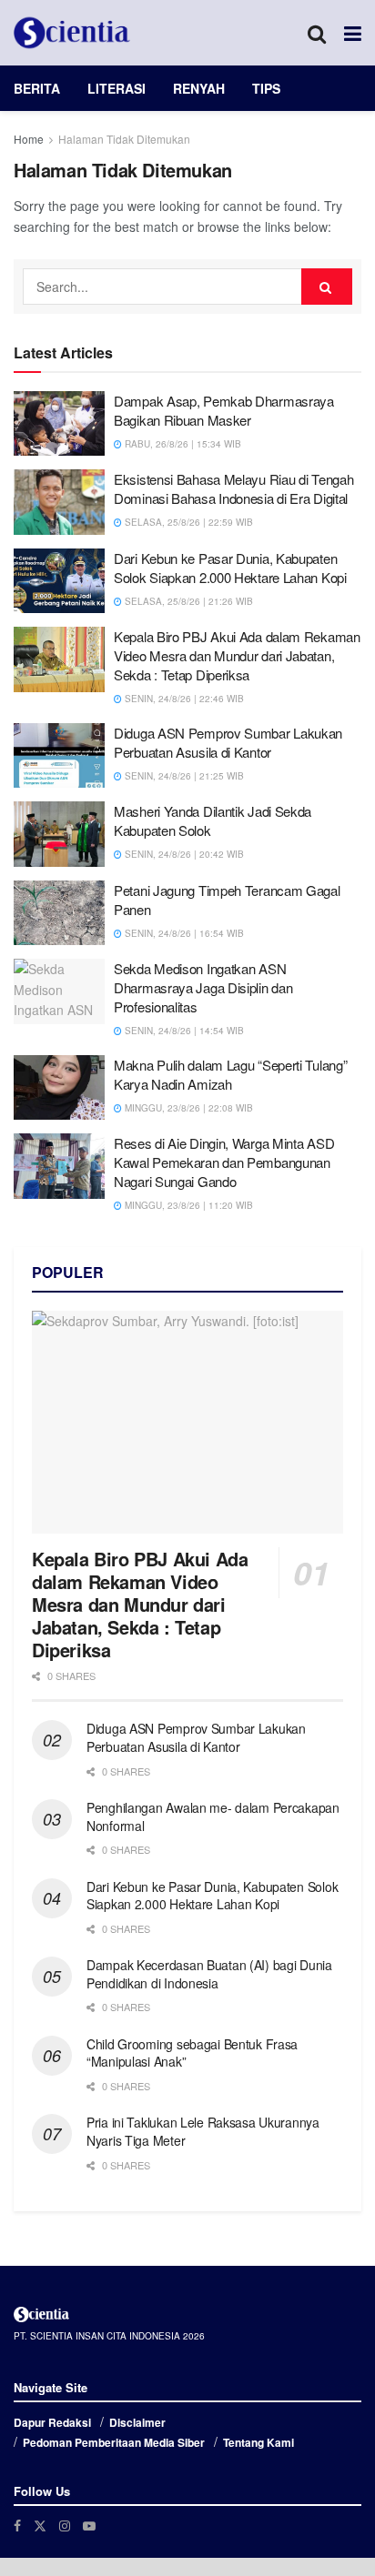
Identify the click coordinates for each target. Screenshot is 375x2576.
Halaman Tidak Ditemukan (124, 139)
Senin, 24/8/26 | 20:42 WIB (183, 854)
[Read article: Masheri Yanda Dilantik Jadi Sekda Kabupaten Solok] (59, 834)
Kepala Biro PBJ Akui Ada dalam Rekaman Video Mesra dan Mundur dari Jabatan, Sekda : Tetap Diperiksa (237, 655)
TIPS (266, 88)
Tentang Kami (258, 2442)
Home (29, 139)
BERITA (37, 88)
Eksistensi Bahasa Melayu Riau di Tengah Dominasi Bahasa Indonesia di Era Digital (233, 488)
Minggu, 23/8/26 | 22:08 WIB (187, 1108)
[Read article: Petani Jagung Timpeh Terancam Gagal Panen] (59, 913)
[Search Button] (317, 33)
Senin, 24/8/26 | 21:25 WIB (183, 776)
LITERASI (117, 88)
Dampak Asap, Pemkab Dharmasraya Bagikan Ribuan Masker (224, 410)
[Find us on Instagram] (65, 2526)
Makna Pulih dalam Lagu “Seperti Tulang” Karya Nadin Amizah (230, 1074)
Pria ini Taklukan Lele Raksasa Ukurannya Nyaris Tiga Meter (203, 2131)
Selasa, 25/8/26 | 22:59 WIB (187, 522)
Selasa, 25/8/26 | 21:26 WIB (187, 601)
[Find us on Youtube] (89, 2526)
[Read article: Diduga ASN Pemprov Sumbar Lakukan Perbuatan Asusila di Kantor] (59, 756)
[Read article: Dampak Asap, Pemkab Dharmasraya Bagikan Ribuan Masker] (59, 424)
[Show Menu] (353, 33)
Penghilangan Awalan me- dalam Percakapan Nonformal (213, 1816)
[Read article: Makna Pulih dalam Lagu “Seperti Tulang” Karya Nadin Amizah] (59, 1088)
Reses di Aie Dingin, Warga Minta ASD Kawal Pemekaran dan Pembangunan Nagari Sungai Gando (224, 1162)
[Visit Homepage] (72, 33)
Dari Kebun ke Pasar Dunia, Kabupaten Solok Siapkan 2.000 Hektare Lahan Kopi (230, 568)
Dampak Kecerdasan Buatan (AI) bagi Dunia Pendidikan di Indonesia (209, 1974)
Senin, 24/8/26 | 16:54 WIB (183, 933)
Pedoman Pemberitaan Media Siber (114, 2442)
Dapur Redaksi (52, 2422)
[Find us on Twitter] (40, 2526)
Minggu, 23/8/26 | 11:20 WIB (187, 1205)
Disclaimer (137, 2422)
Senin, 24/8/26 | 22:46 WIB (183, 699)
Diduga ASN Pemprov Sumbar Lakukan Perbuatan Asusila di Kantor (228, 742)
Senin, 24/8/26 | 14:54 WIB (183, 1031)
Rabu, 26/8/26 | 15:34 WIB (182, 444)
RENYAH (199, 88)
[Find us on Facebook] (17, 2526)
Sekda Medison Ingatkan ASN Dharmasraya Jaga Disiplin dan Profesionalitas (203, 987)
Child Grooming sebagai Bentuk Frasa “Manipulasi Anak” (192, 2053)
